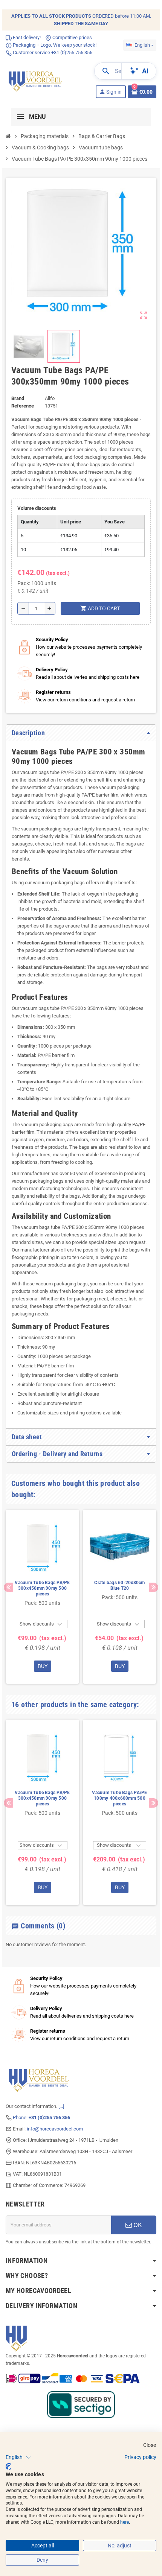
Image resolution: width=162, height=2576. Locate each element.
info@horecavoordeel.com (55, 2154)
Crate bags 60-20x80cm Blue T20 (119, 1611)
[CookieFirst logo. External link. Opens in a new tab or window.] (8, 2467)
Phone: (41, 2142)
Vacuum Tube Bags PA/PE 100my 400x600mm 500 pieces (119, 1823)
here (125, 2522)
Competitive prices (72, 62)
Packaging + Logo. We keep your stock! (54, 70)
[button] (18, 2457)
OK (137, 2250)
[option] (42, 1622)
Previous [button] (8, 1613)
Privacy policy (140, 2457)
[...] (61, 2131)
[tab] (81, 758)
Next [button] (154, 1613)
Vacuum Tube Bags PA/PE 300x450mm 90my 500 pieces (42, 1613)
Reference (23, 431)
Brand (18, 423)
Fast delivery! (26, 62)
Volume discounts (37, 533)
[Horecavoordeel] (36, 105)
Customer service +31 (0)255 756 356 (52, 77)
